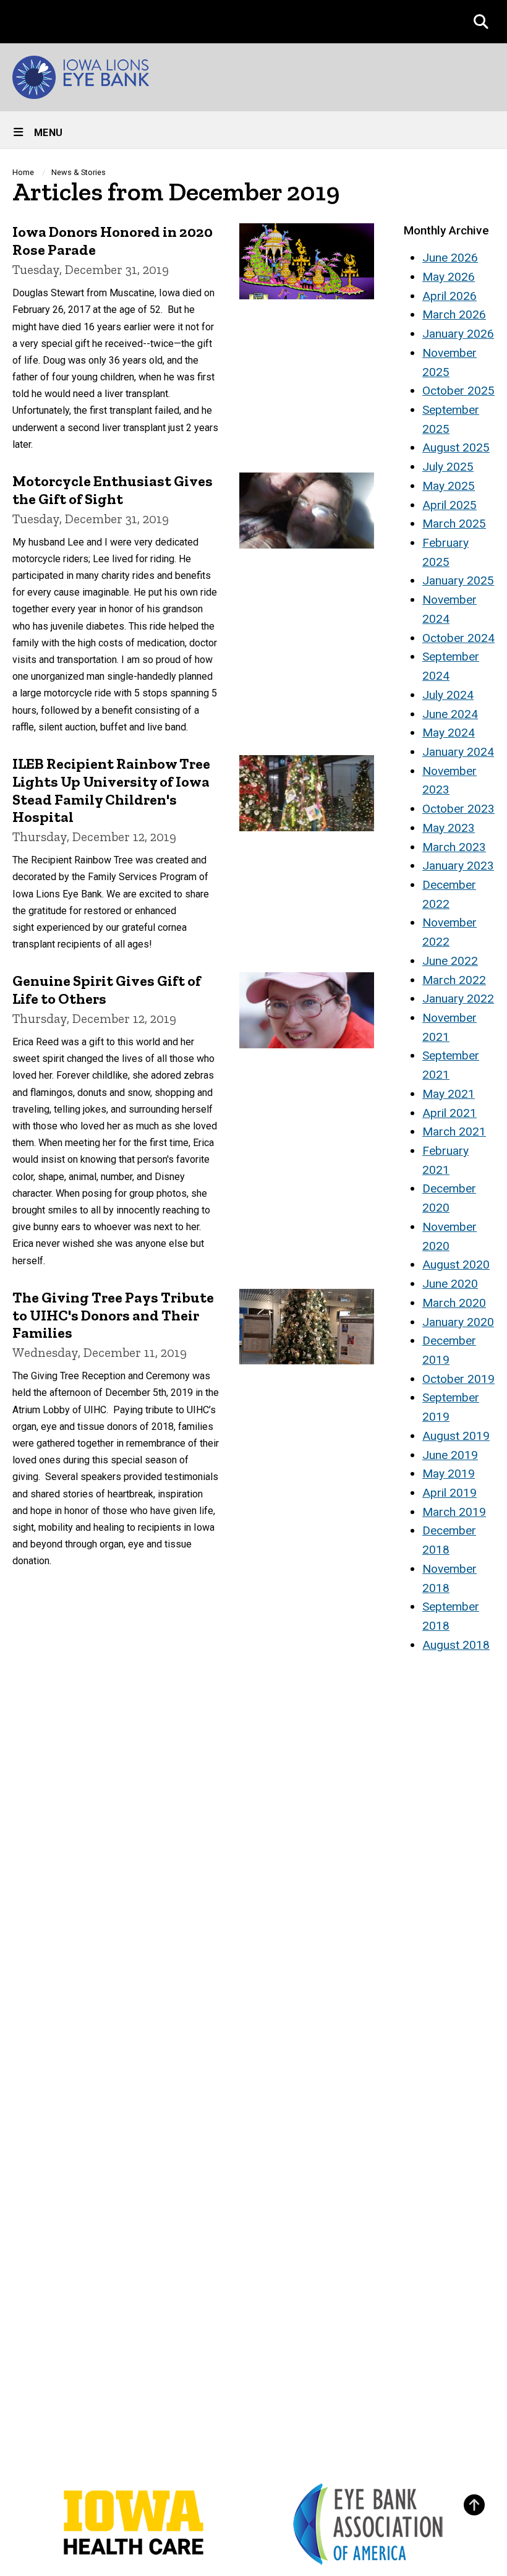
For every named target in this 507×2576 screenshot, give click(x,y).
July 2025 (448, 467)
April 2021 (449, 1113)
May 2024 (449, 733)
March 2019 (454, 1512)
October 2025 (458, 391)
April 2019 (449, 1493)
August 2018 (456, 1645)
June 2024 (450, 714)
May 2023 (449, 828)
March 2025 (454, 524)
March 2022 (454, 980)
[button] (481, 22)
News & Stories (79, 172)
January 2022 (458, 999)
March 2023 (454, 847)
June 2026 (450, 258)
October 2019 (458, 1379)
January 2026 (458, 334)
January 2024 (458, 752)
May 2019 (449, 1474)
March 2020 (454, 1303)
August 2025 (456, 447)
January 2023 (458, 866)
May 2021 (449, 1094)
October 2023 (458, 809)
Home (23, 172)
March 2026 (454, 315)
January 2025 (458, 580)
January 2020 (458, 1322)
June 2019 (450, 1455)
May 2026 (449, 277)
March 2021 (454, 1132)
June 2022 (450, 961)
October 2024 (458, 638)
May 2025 (449, 486)
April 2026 (449, 296)
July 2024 (448, 695)
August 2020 (456, 1264)
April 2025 (449, 505)
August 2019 (456, 1436)
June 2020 (450, 1284)
